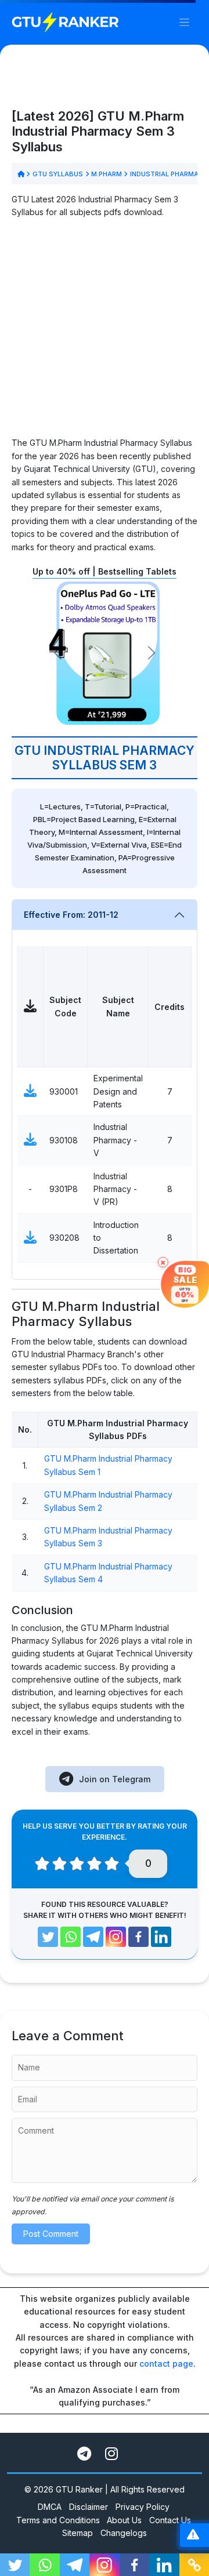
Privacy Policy (143, 2507)
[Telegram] (93, 1937)
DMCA (50, 2507)
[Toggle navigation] (184, 22)
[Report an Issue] (193, 2535)
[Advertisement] (105, 332)
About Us (124, 2520)
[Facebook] (138, 1937)
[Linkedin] (161, 1937)
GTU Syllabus (57, 174)
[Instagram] (116, 1937)
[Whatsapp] (71, 1937)
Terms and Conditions (58, 2520)
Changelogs (124, 2533)
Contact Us (170, 2520)
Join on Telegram (115, 1779)
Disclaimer (89, 2507)
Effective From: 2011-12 (71, 915)
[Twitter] (48, 1937)
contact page (166, 2364)
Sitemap (78, 2533)
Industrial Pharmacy (168, 174)
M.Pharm (107, 174)
